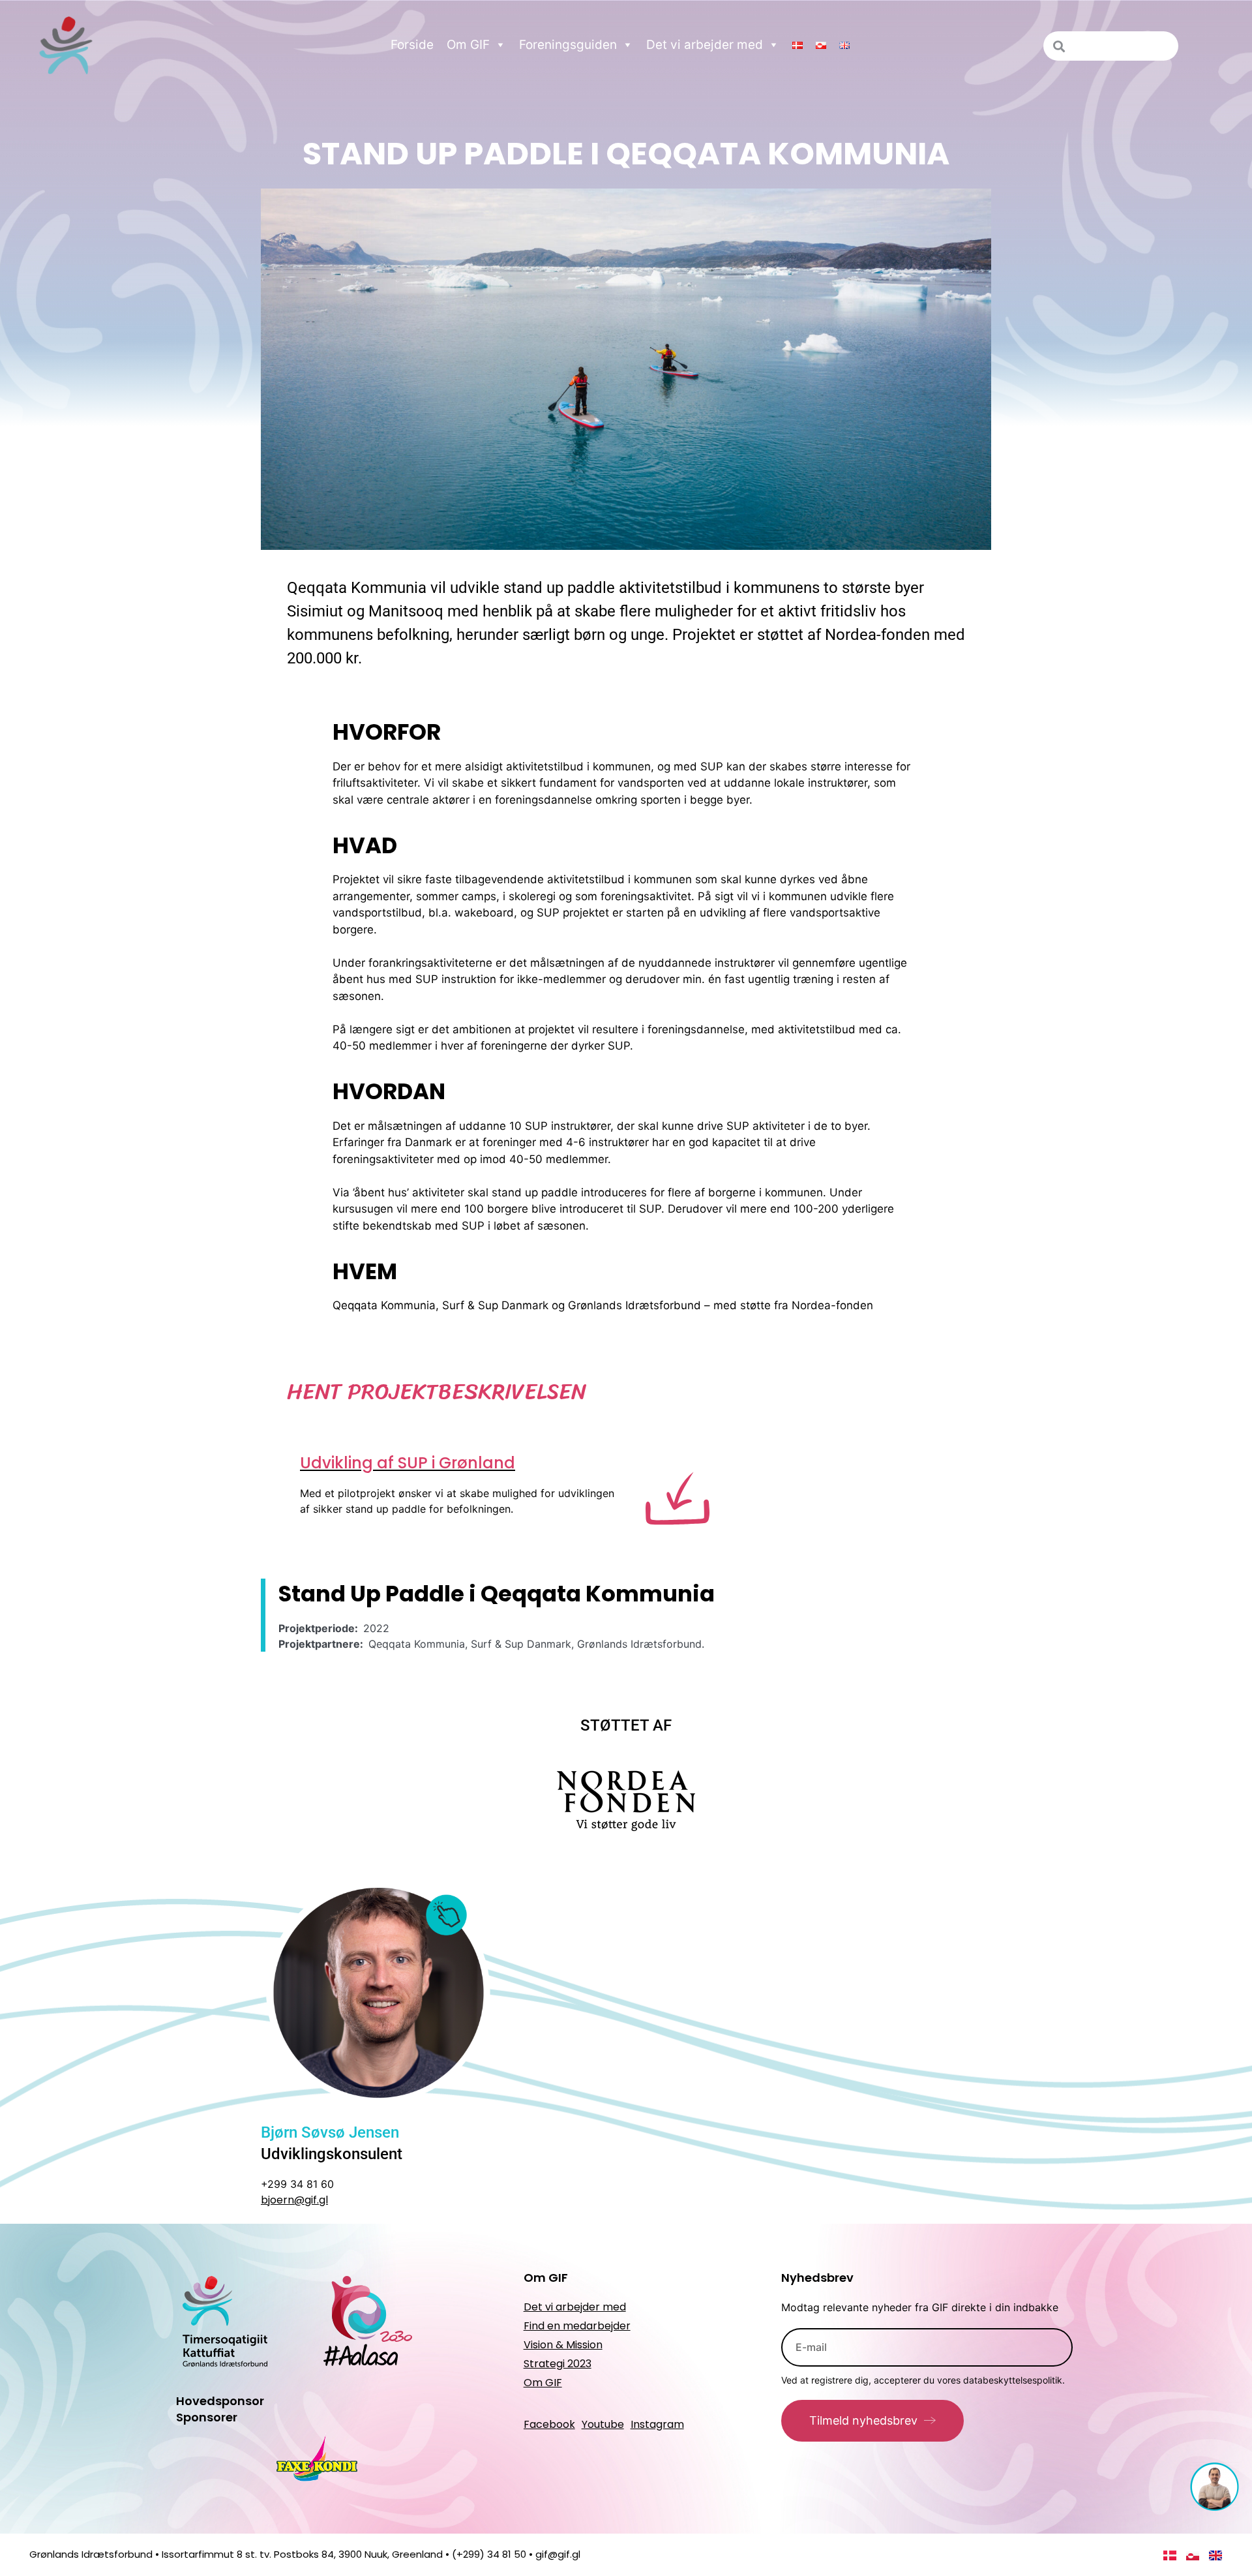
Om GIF (468, 45)
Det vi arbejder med (705, 45)
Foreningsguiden (568, 45)
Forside (412, 45)
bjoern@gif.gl (294, 2200)
